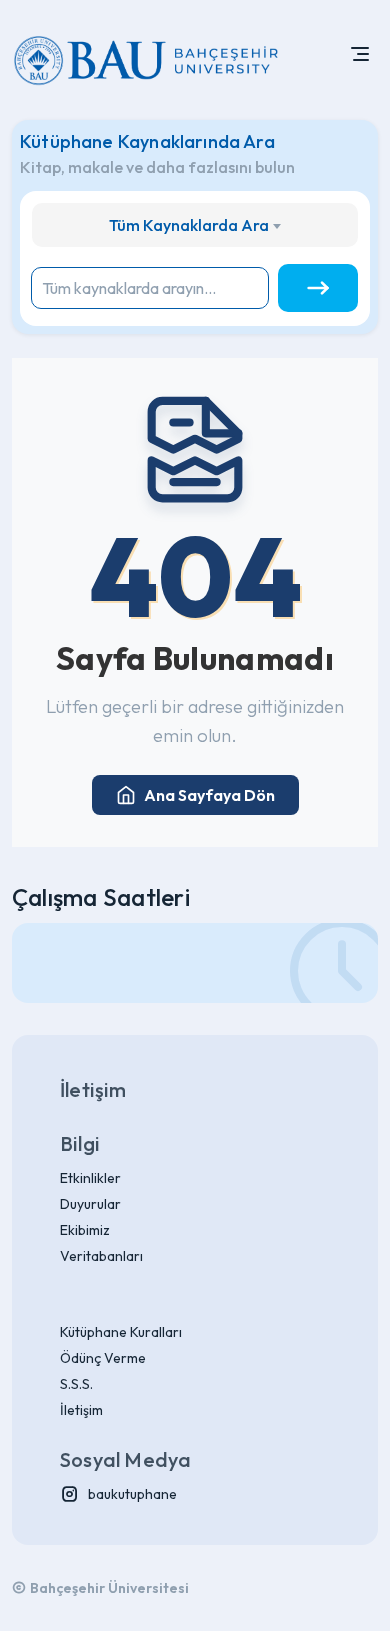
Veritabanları (101, 1256)
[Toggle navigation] (360, 60)
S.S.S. (76, 1384)
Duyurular (90, 1204)
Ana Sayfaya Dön (209, 795)
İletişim (81, 1410)
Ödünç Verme (103, 1358)
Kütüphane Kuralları (121, 1332)
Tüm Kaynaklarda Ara (189, 225)
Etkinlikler (90, 1178)
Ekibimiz (85, 1230)
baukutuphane (132, 1494)
